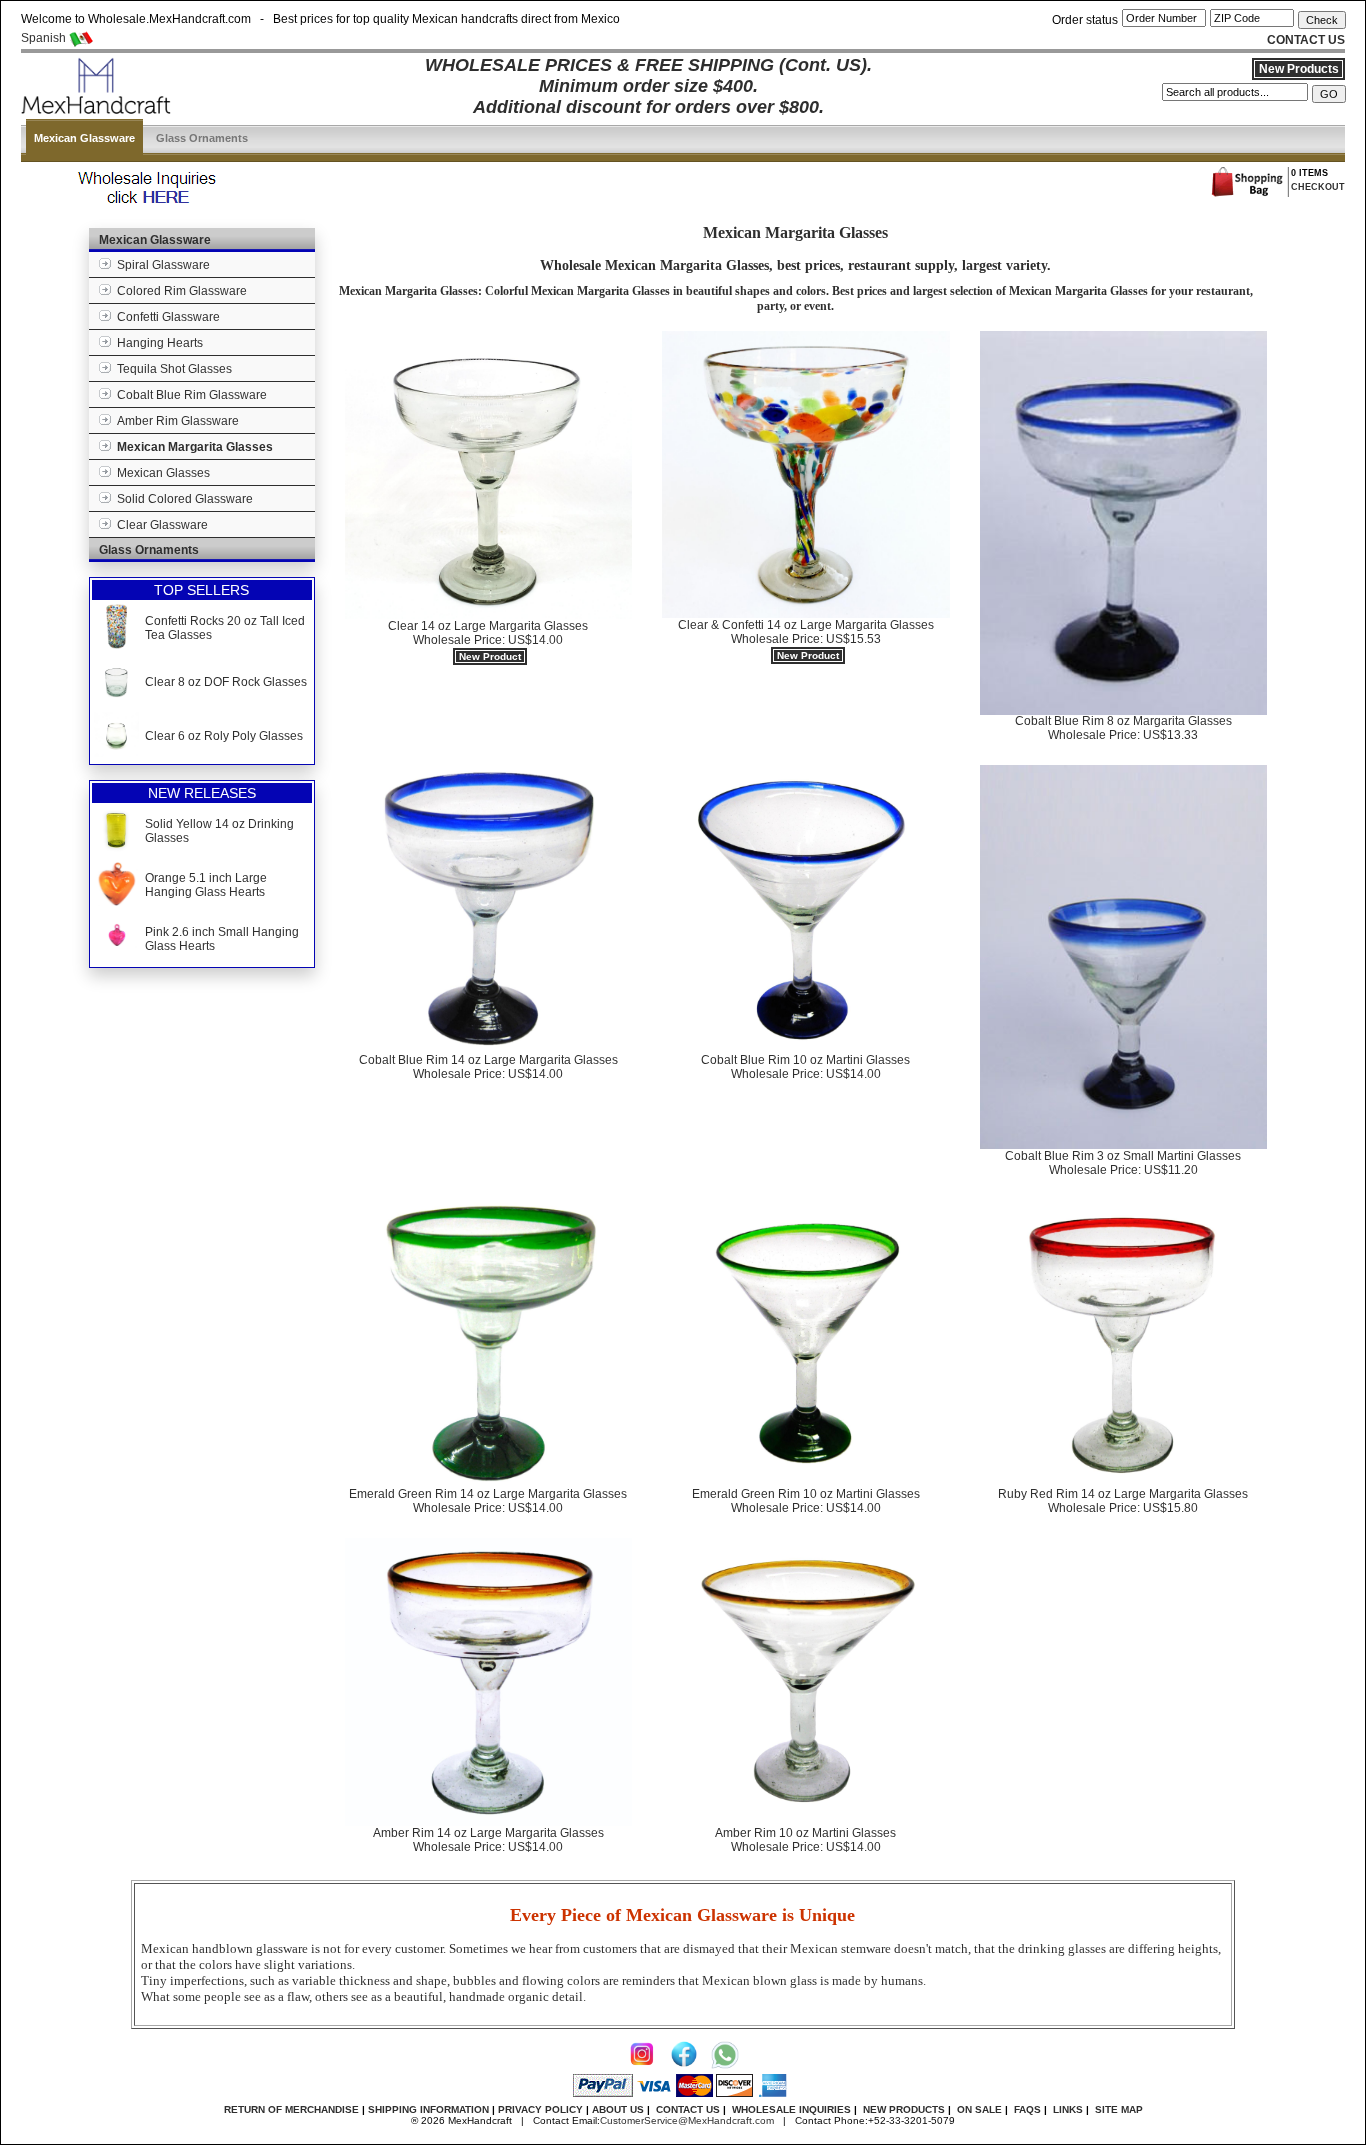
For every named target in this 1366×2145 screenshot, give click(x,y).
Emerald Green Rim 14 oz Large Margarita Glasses (488, 1501)
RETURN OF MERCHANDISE (291, 2109)
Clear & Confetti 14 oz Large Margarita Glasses (806, 639)
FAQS (1027, 2109)
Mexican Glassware (84, 138)
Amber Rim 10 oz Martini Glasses (805, 1840)
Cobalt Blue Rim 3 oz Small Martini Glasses (1123, 1163)
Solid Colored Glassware (182, 499)
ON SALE (979, 2109)
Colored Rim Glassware (179, 291)
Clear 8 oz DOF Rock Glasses (226, 682)
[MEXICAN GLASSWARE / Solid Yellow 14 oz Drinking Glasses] (116, 848)
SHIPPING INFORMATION (428, 2109)
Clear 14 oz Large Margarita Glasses (488, 640)
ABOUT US (618, 2109)
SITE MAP (1119, 2109)
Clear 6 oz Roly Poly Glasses (224, 736)
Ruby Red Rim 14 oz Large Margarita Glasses (1123, 1501)
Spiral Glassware (160, 265)
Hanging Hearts (157, 343)
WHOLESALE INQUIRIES (791, 2109)
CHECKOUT (1318, 187)
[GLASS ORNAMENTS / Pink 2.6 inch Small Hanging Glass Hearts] (116, 956)
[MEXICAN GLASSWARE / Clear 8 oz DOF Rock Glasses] (116, 699)
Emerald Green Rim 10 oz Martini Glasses (806, 1501)
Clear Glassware (159, 525)
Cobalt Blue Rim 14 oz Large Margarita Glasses (488, 1067)
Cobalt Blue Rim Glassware (189, 395)
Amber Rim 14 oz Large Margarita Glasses (488, 1840)
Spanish (45, 38)
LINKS (1068, 2109)
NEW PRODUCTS (904, 2109)
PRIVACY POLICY (540, 2109)
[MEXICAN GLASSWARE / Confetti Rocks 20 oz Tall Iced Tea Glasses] (116, 645)
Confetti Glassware (165, 317)
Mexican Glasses (160, 473)
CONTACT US (688, 2109)
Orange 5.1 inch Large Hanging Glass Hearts (206, 885)
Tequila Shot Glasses (171, 369)
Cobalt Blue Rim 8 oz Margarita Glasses (1123, 728)
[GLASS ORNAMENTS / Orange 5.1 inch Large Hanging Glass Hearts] (116, 902)
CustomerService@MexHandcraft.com (687, 2120)
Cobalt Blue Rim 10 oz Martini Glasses (805, 1067)
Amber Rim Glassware (175, 421)
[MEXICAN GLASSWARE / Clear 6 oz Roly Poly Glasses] (116, 753)
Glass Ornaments (202, 138)
